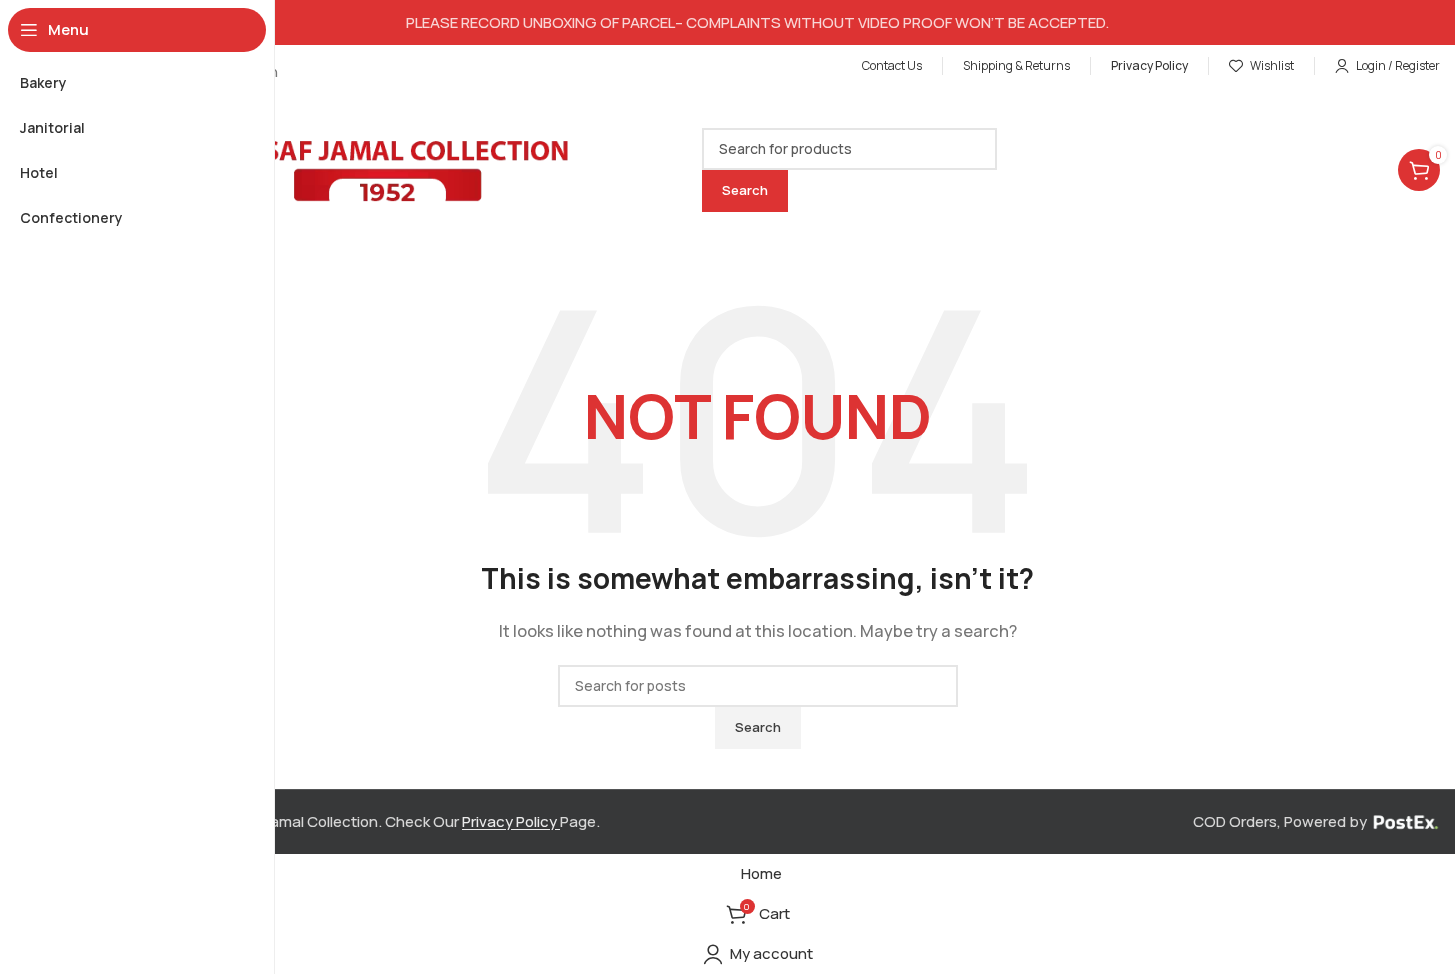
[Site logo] (325, 168)
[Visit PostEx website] (1405, 821)
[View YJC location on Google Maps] (757, 148)
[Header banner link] (757, 22)
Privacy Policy (511, 821)
